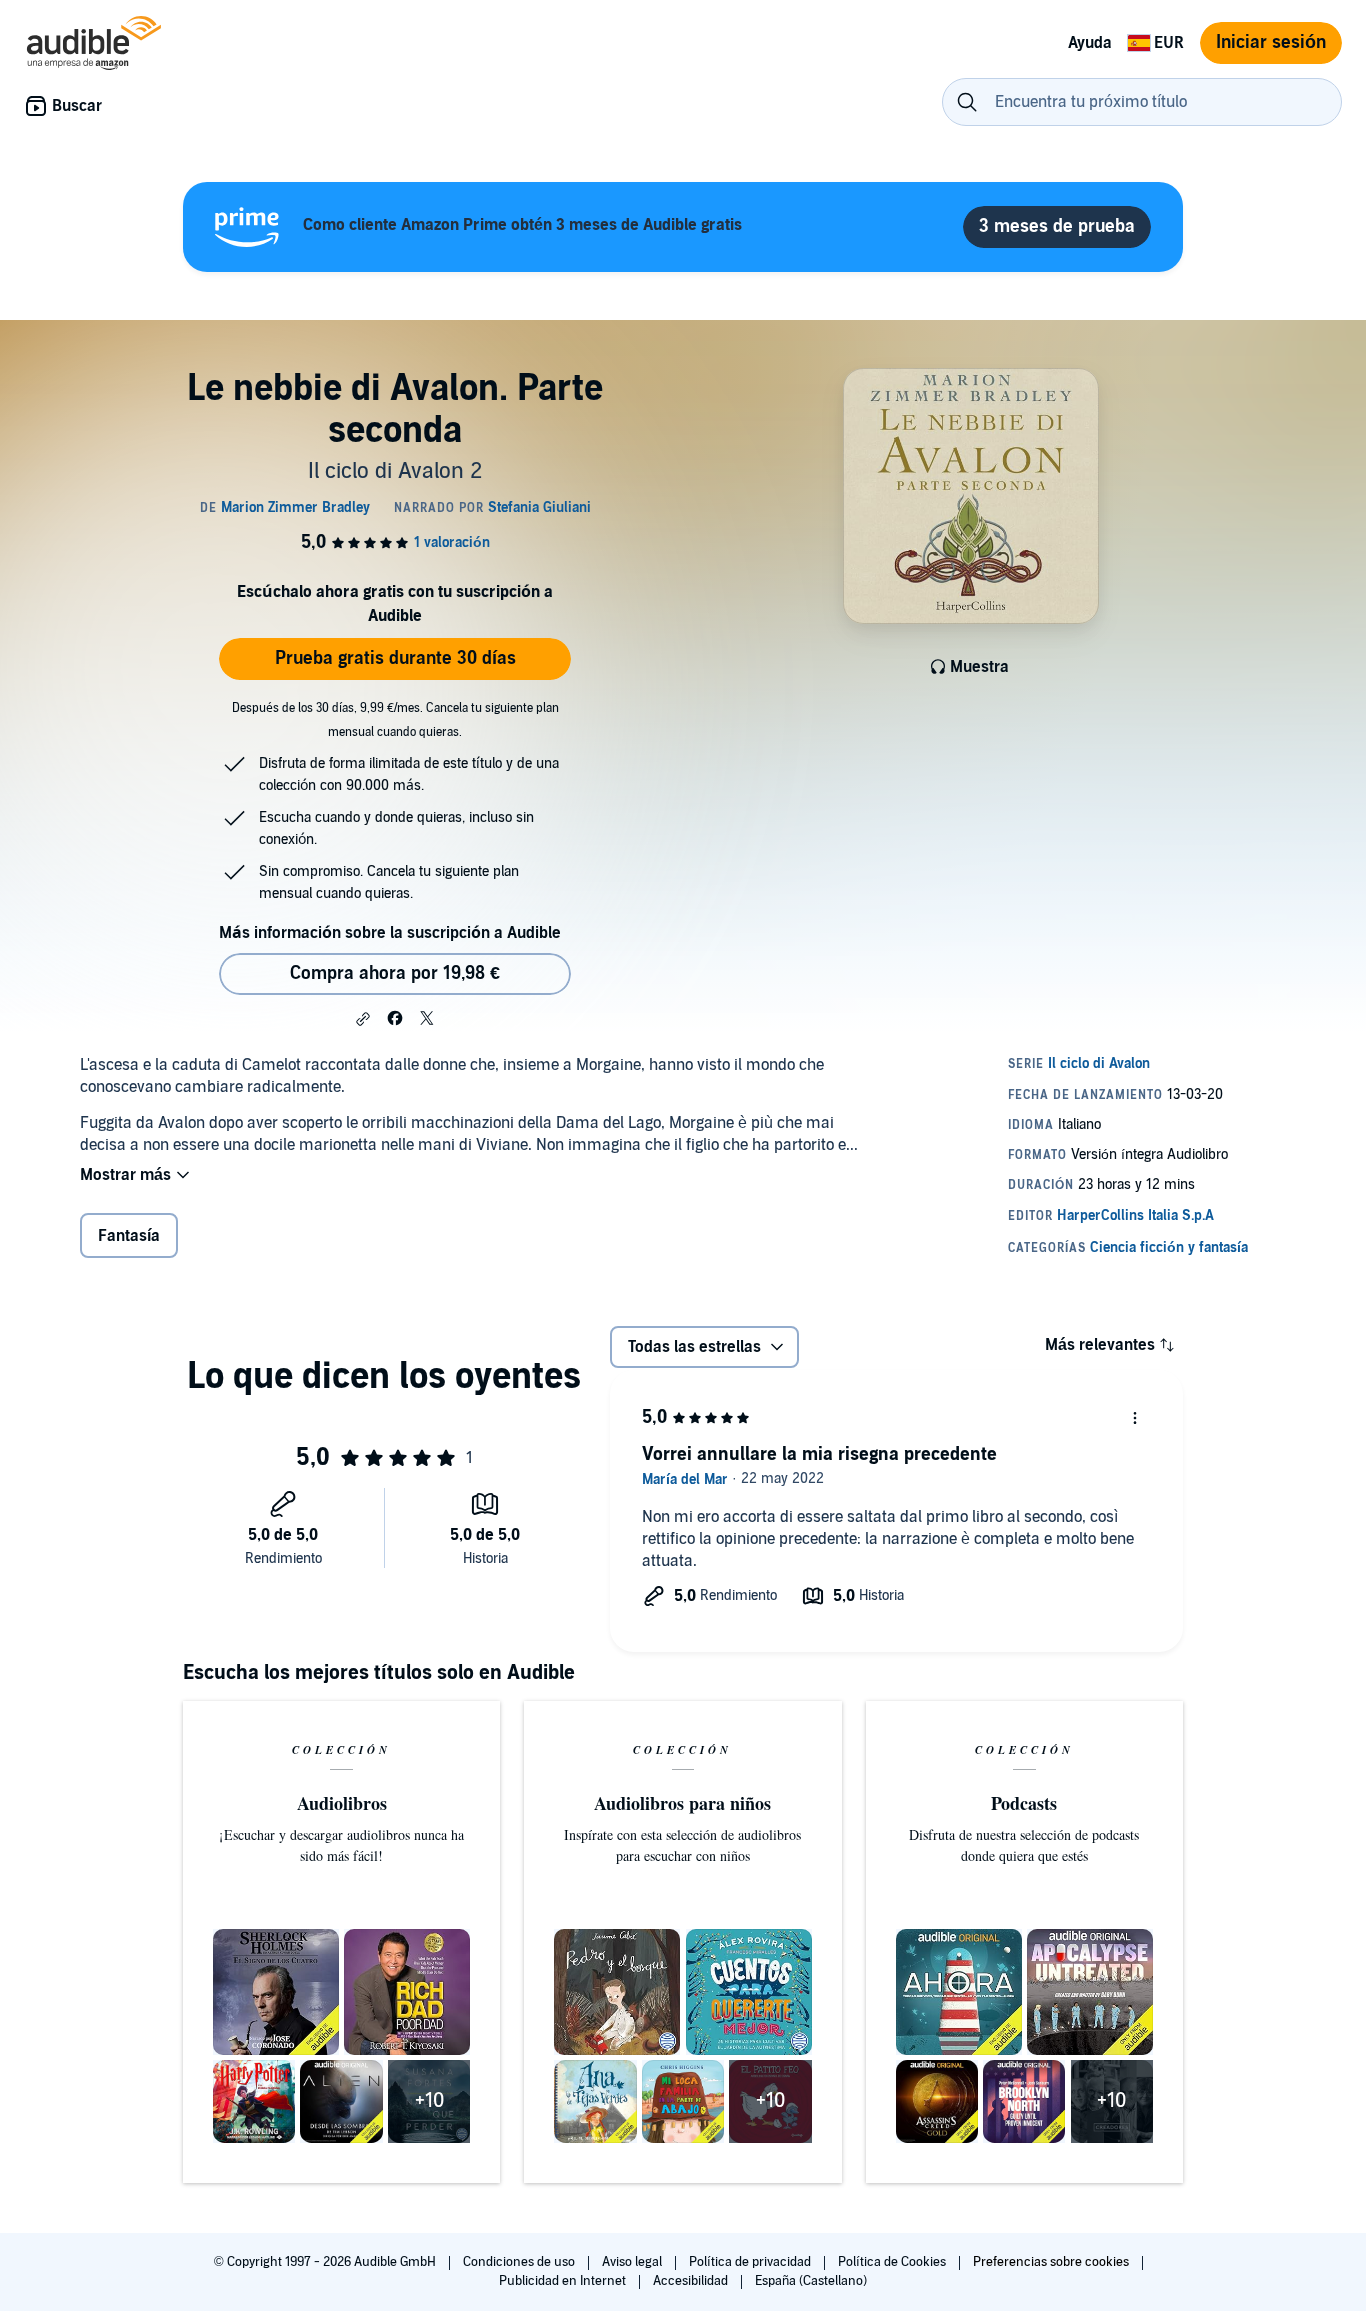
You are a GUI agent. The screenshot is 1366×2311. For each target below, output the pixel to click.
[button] (363, 1019)
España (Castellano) (811, 2281)
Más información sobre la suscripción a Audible (390, 933)
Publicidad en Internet (564, 2281)
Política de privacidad (751, 2262)
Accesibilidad (692, 2281)
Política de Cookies (893, 2262)
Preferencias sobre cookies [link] (1051, 2262)
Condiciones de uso (520, 2262)
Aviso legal (633, 2262)
